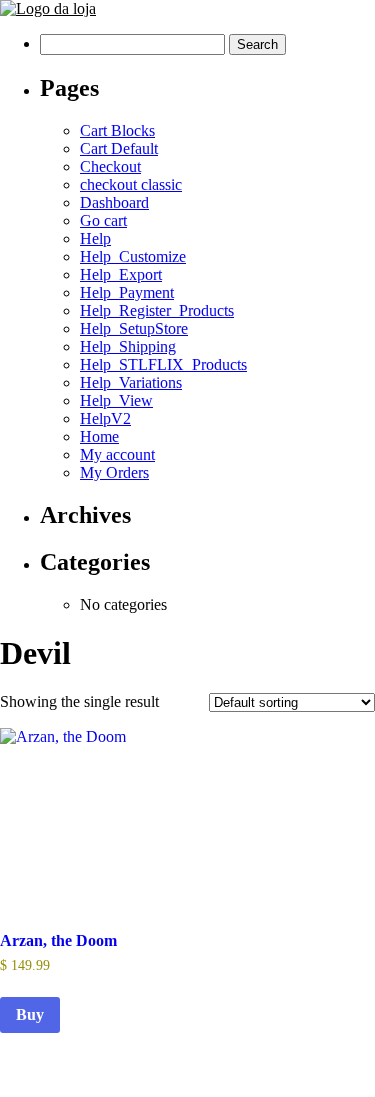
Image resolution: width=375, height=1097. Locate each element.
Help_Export (121, 274)
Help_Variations (131, 382)
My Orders (114, 472)
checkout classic (131, 184)
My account (117, 454)
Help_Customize (133, 256)
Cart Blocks (117, 130)
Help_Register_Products (157, 310)
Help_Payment (127, 292)
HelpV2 (105, 418)
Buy (30, 1014)
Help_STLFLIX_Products (163, 364)
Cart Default (119, 148)
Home (99, 436)
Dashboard (114, 202)
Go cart (103, 220)
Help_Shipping (128, 346)
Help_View (116, 400)
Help (95, 238)
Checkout (110, 166)
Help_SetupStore (134, 328)
